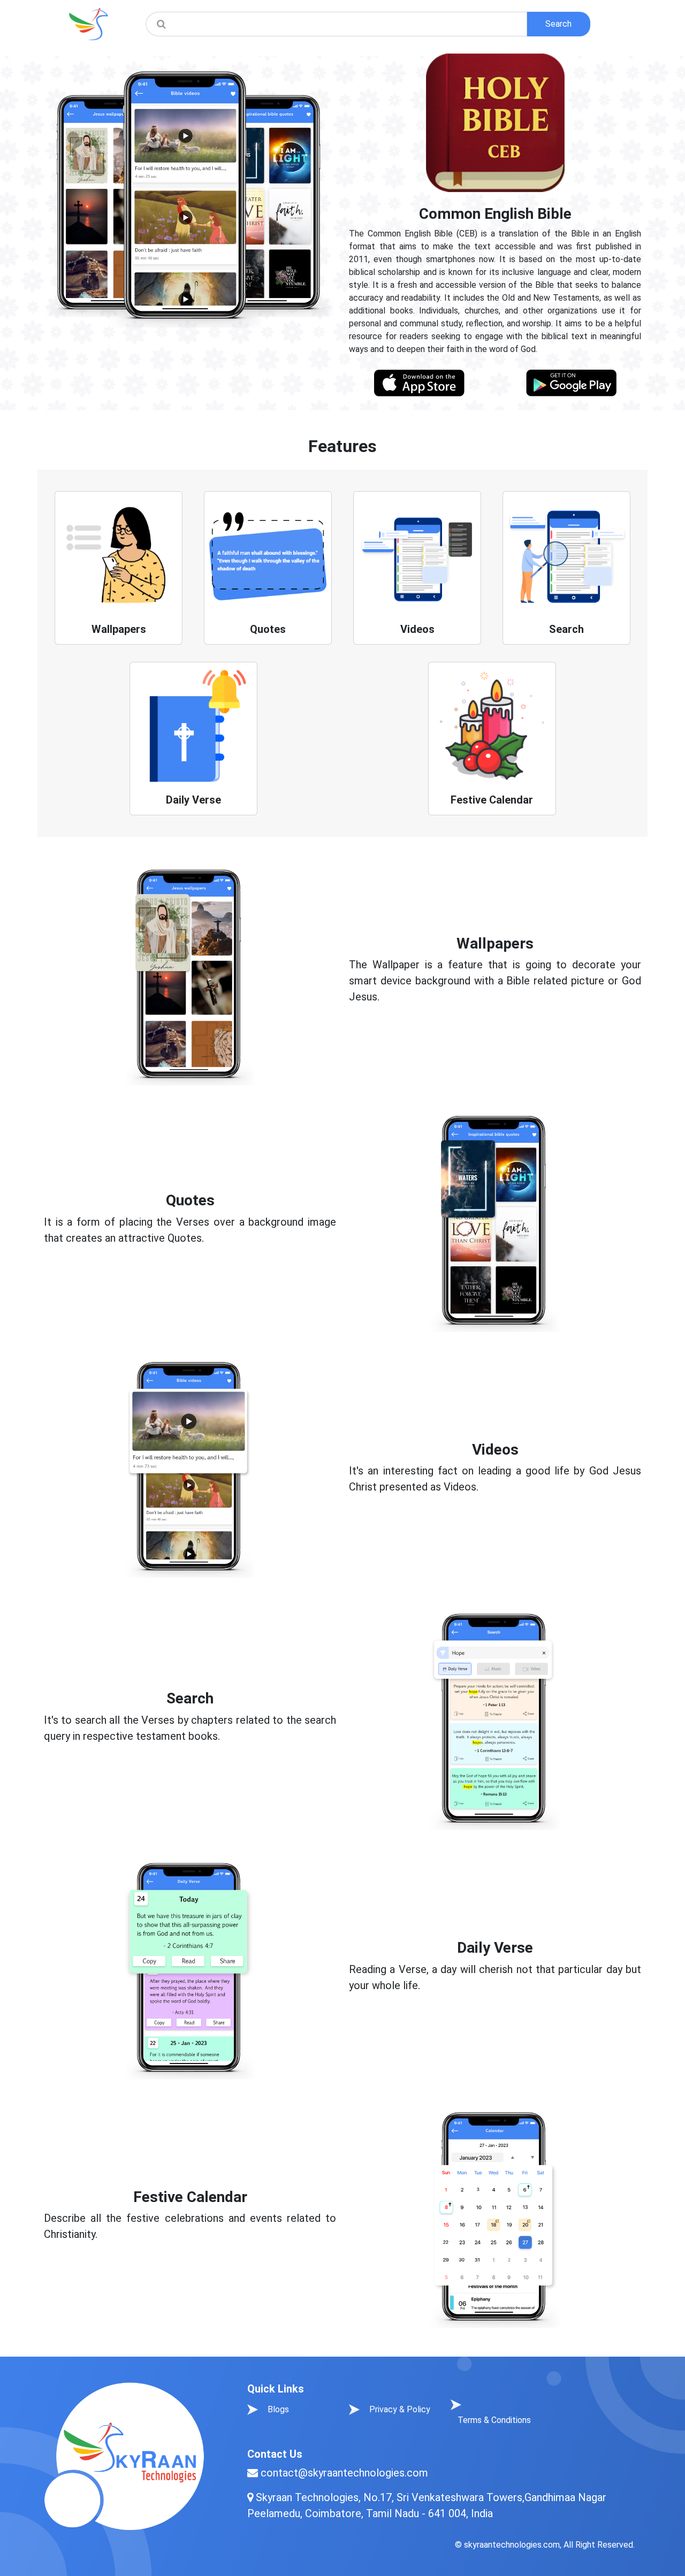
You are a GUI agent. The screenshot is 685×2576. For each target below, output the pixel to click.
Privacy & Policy (400, 2409)
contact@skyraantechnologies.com (344, 2473)
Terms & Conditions (494, 2420)
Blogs (278, 2409)
